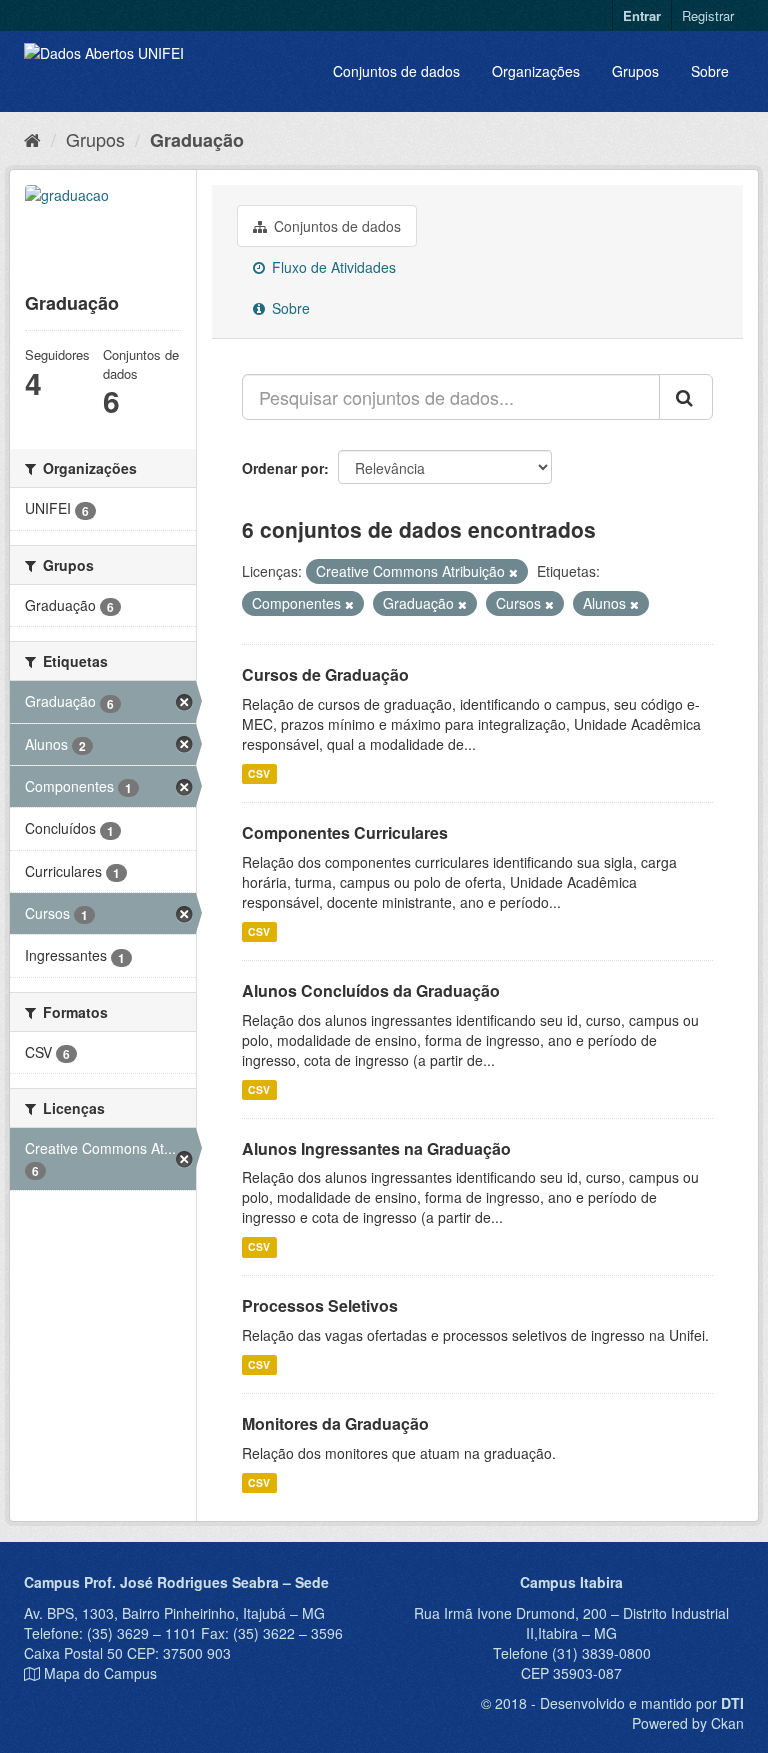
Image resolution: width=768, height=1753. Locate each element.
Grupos (635, 71)
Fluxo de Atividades (332, 267)
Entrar (642, 15)
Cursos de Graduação (325, 674)
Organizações (536, 71)
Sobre (710, 71)
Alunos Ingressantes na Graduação (376, 1148)
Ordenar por (283, 468)
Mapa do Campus (100, 1673)
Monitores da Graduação (335, 1423)
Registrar (708, 15)
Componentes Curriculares (345, 832)
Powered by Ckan (688, 1723)
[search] (686, 397)
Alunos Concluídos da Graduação (371, 990)
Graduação (197, 140)
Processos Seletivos (320, 1305)
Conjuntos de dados (396, 71)
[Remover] (513, 572)
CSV (259, 773)
